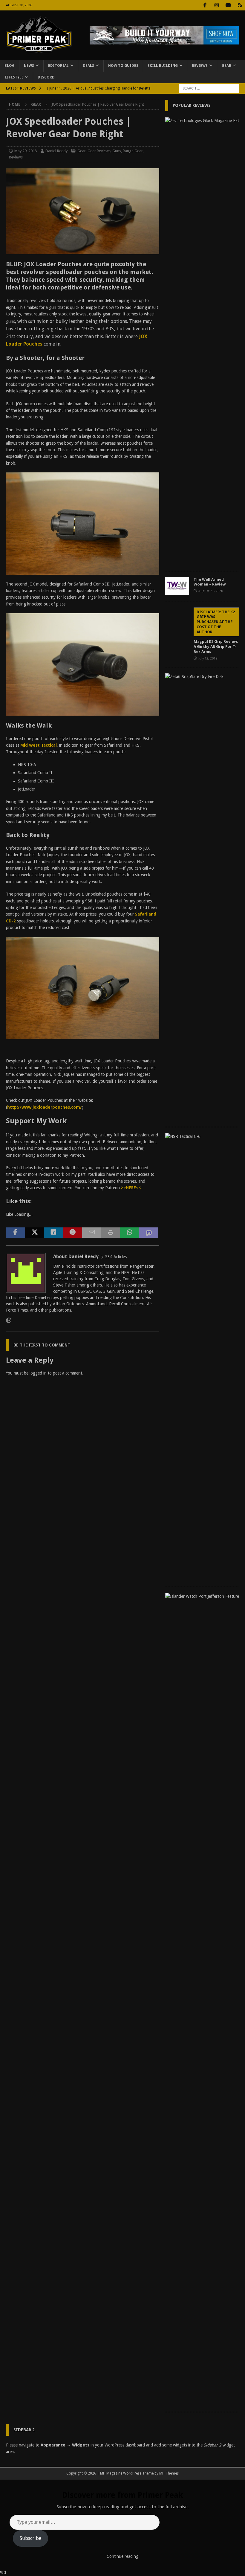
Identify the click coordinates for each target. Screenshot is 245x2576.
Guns (117, 151)
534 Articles (116, 1257)
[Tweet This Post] (35, 1233)
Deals (88, 66)
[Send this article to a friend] (92, 1233)
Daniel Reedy (56, 151)
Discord (46, 77)
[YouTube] (228, 5)
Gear (226, 66)
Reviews (200, 66)
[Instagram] (216, 5)
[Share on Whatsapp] (130, 1233)
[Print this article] (111, 1233)
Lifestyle (14, 77)
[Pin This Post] (73, 1233)
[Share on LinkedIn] (53, 1233)
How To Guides (123, 66)
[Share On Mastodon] (149, 1233)
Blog (10, 66)
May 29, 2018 (26, 151)
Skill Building (163, 66)
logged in (38, 1373)
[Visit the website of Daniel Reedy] (9, 1321)
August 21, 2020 (211, 591)
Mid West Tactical (39, 745)
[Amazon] (240, 5)
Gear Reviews (99, 151)
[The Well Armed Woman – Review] (177, 586)
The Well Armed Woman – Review (210, 582)
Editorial (58, 66)
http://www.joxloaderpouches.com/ (45, 1107)
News (29, 66)
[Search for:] (209, 88)
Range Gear (133, 151)
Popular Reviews (192, 105)
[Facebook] (205, 5)
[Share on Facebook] (16, 1233)
